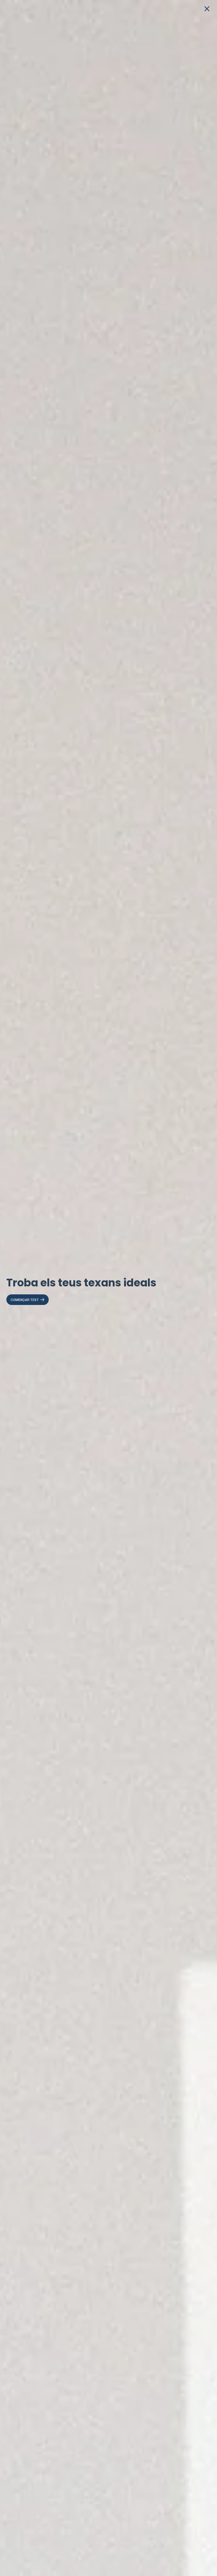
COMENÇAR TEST (25, 1300)
